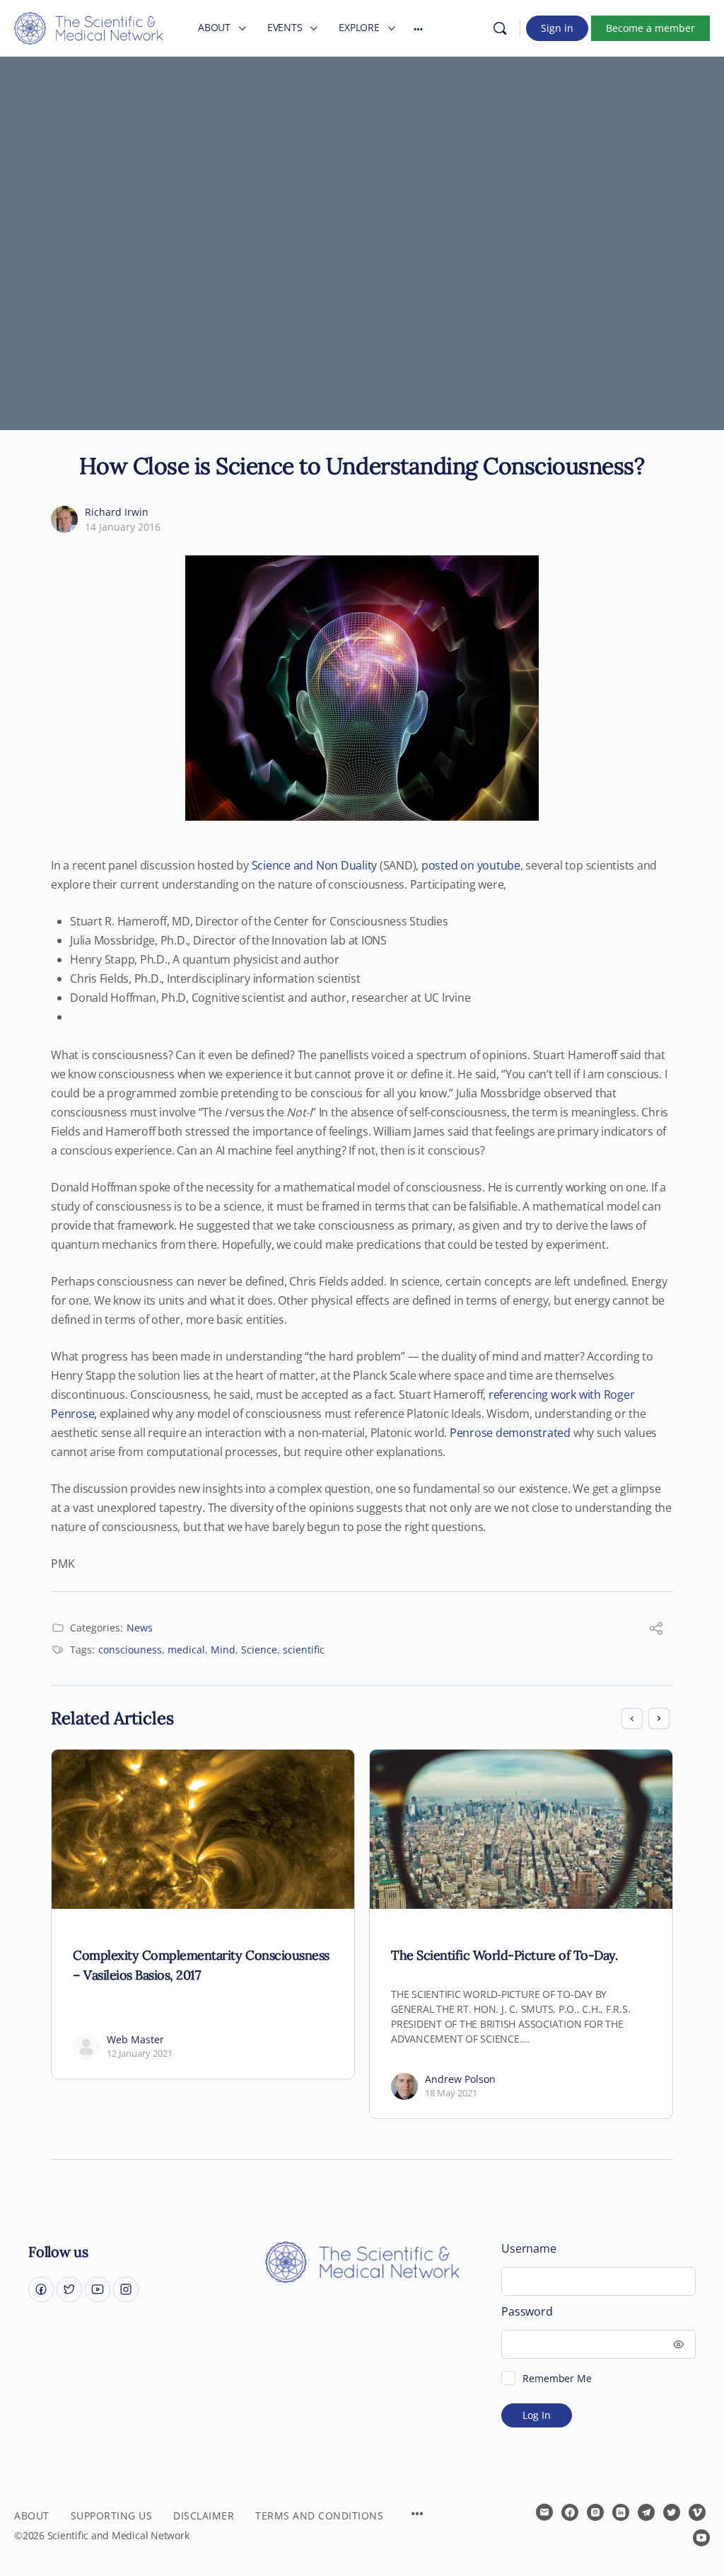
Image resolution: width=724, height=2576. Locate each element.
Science (259, 1650)
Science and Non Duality (314, 865)
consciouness (130, 1650)
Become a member (650, 28)
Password (527, 2312)
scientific (304, 1650)
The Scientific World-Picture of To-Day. (504, 1955)
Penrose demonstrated (510, 1433)
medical (186, 1650)
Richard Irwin (117, 512)
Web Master (135, 2039)
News (140, 1628)
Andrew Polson (460, 2079)
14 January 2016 (123, 527)
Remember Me (557, 2378)
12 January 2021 (140, 2053)
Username (529, 2249)
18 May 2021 (451, 2093)
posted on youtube (471, 865)
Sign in (557, 28)
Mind (223, 1650)
